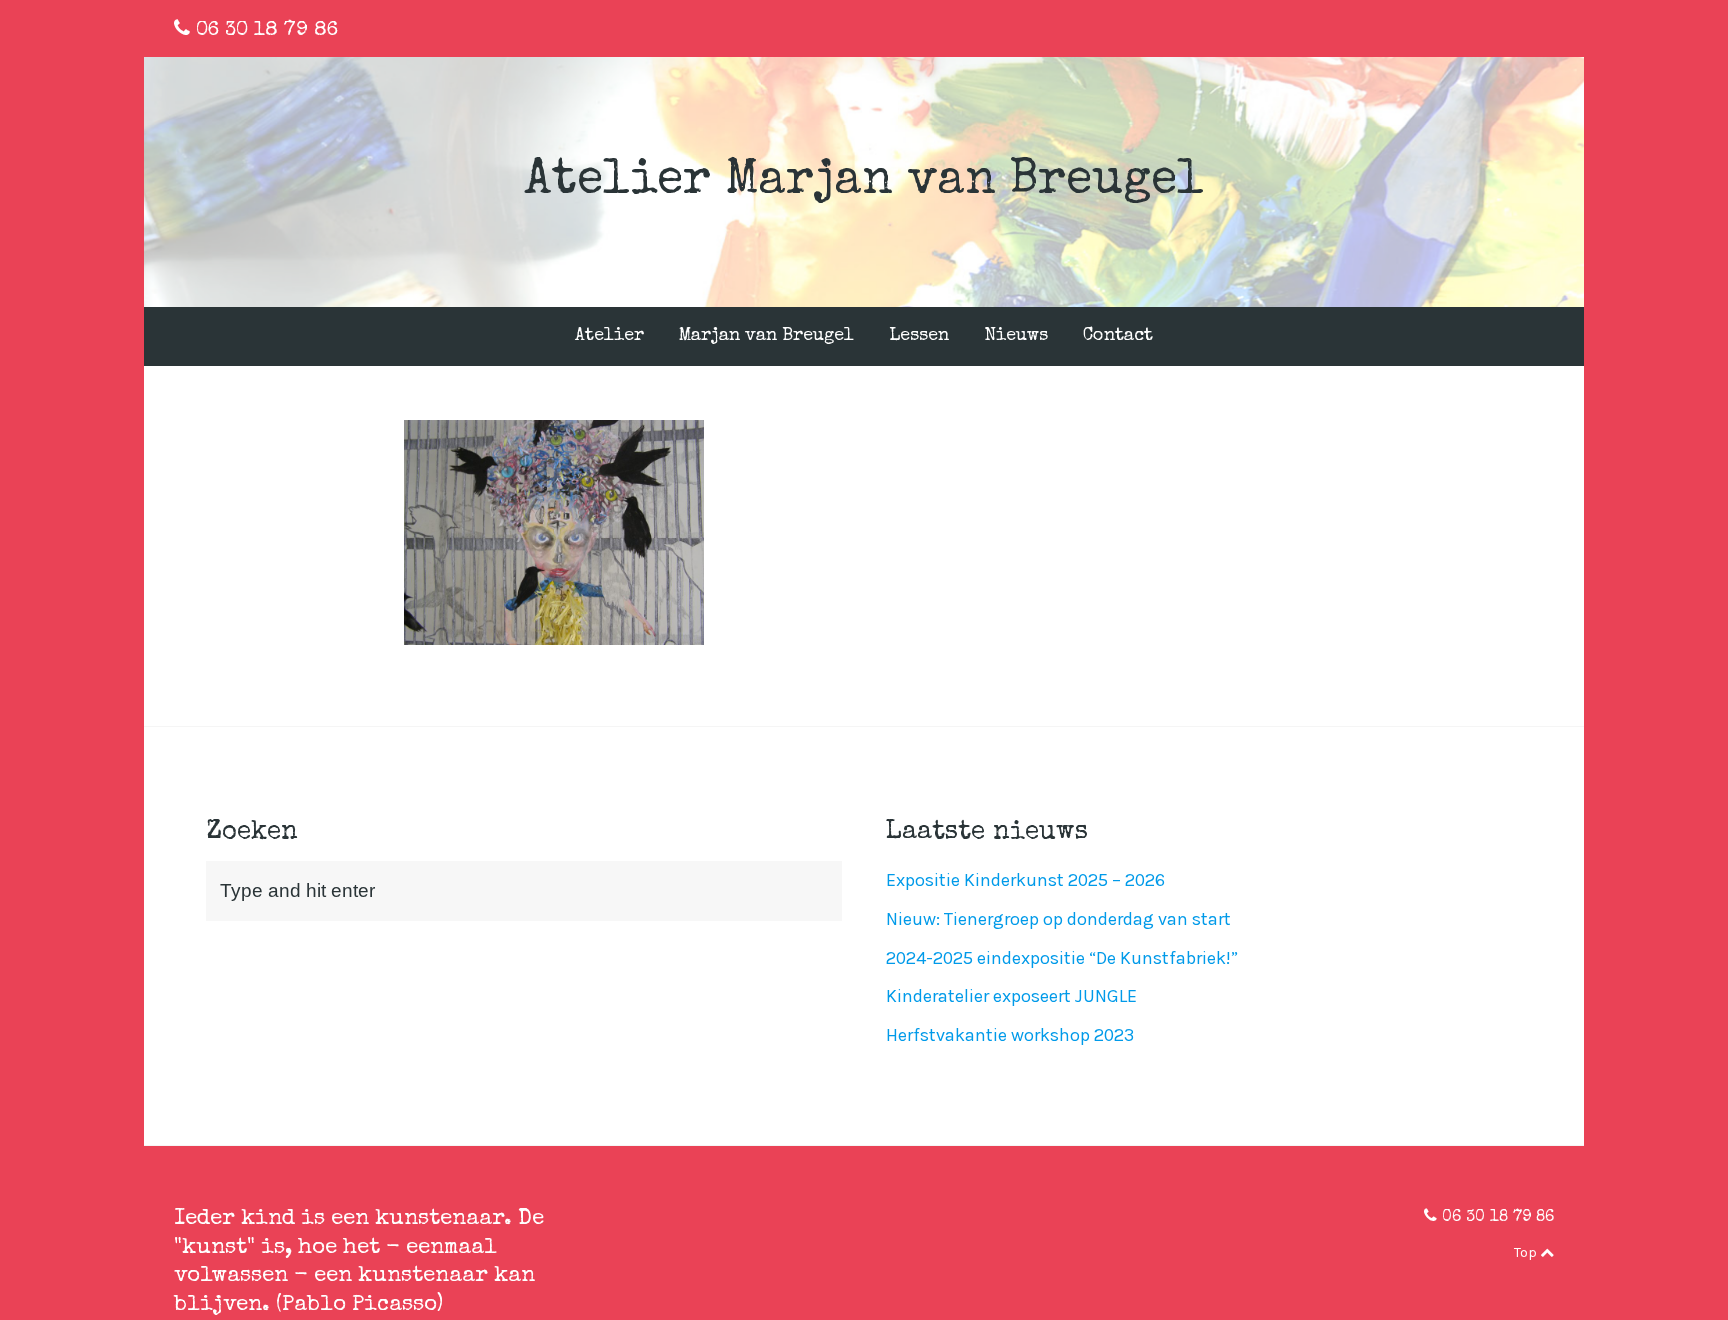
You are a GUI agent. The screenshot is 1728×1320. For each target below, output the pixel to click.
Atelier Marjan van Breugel (864, 182)
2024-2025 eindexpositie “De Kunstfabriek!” (1062, 958)
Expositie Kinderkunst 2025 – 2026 (1025, 880)
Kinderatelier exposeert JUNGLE (1011, 996)
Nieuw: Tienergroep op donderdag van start (1058, 919)
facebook (1484, 28)
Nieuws (1016, 336)
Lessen (919, 336)
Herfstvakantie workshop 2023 (1010, 1035)
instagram (1549, 28)
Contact (1118, 336)
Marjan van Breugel (766, 336)
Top (1527, 1252)
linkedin (1517, 28)
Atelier (609, 336)
